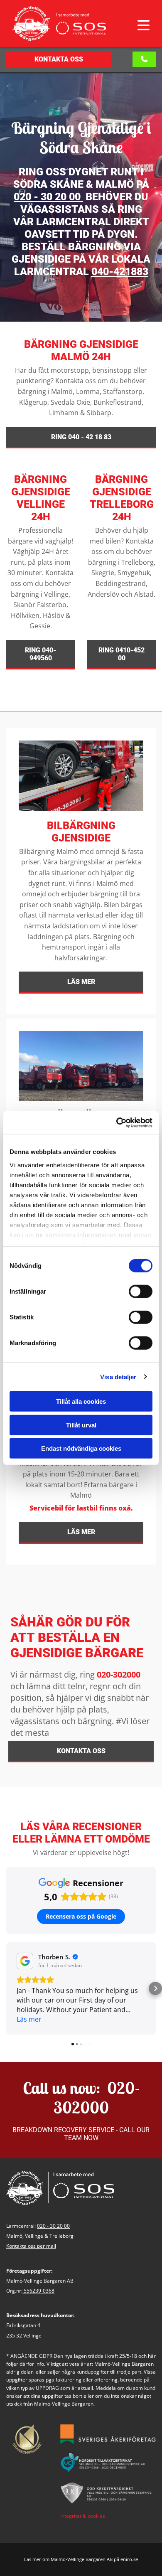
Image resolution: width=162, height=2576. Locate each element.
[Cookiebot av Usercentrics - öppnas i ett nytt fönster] (117, 1122)
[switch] (141, 1292)
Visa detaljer (118, 1377)
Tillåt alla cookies (81, 1401)
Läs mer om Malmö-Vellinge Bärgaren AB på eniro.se (81, 2559)
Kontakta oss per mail (31, 2246)
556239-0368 (39, 2291)
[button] (136, 25)
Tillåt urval (81, 1425)
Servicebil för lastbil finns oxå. (81, 1508)
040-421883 (120, 272)
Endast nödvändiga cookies (81, 1448)
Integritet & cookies (83, 2516)
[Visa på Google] (25, 1961)
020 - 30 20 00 (47, 197)
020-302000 (119, 1674)
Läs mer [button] (29, 2019)
